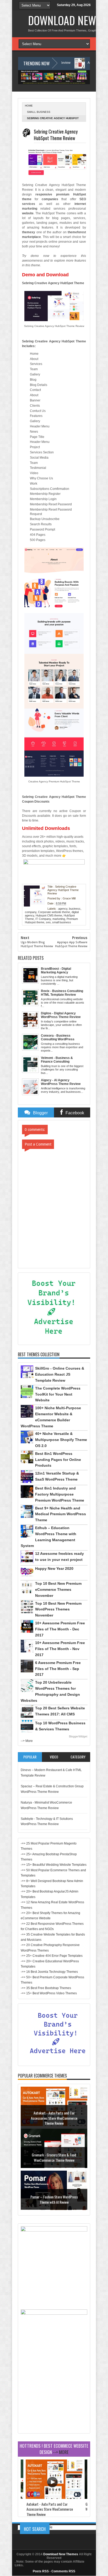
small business (39, 112)
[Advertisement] (54, 2398)
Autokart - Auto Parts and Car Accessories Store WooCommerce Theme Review (54, 2118)
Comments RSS (63, 2571)
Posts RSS (41, 2571)
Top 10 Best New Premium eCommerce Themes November (58, 1589)
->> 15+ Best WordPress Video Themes (49, 1993)
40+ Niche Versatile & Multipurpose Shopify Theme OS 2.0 (61, 1440)
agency (63, 909)
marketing (59, 919)
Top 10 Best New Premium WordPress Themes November (58, 1609)
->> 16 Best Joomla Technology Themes (49, 1972)
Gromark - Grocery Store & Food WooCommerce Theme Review (54, 2157)
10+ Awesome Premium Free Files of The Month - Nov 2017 (60, 1649)
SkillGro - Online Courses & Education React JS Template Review (60, 1374)
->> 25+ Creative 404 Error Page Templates (52, 1956)
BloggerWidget (78, 1736)
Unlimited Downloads (46, 828)
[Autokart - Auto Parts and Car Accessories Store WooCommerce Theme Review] (54, 2498)
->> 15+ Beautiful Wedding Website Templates (54, 1865)
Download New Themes (61, 2554)
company (31, 912)
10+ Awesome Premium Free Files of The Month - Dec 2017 (60, 1629)
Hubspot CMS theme (49, 915)
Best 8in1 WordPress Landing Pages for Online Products (58, 1460)
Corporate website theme (54, 912)
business (75, 909)
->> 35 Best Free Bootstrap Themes (46, 1988)
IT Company (43, 919)
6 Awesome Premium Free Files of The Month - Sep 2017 (58, 1669)
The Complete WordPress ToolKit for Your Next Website (58, 1394)
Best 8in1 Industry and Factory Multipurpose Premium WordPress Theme (60, 1494)
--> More (27, 1741)
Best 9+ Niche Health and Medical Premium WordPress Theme (61, 1514)
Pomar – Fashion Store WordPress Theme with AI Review (54, 2199)
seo (48, 922)
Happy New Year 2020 (54, 1568)
